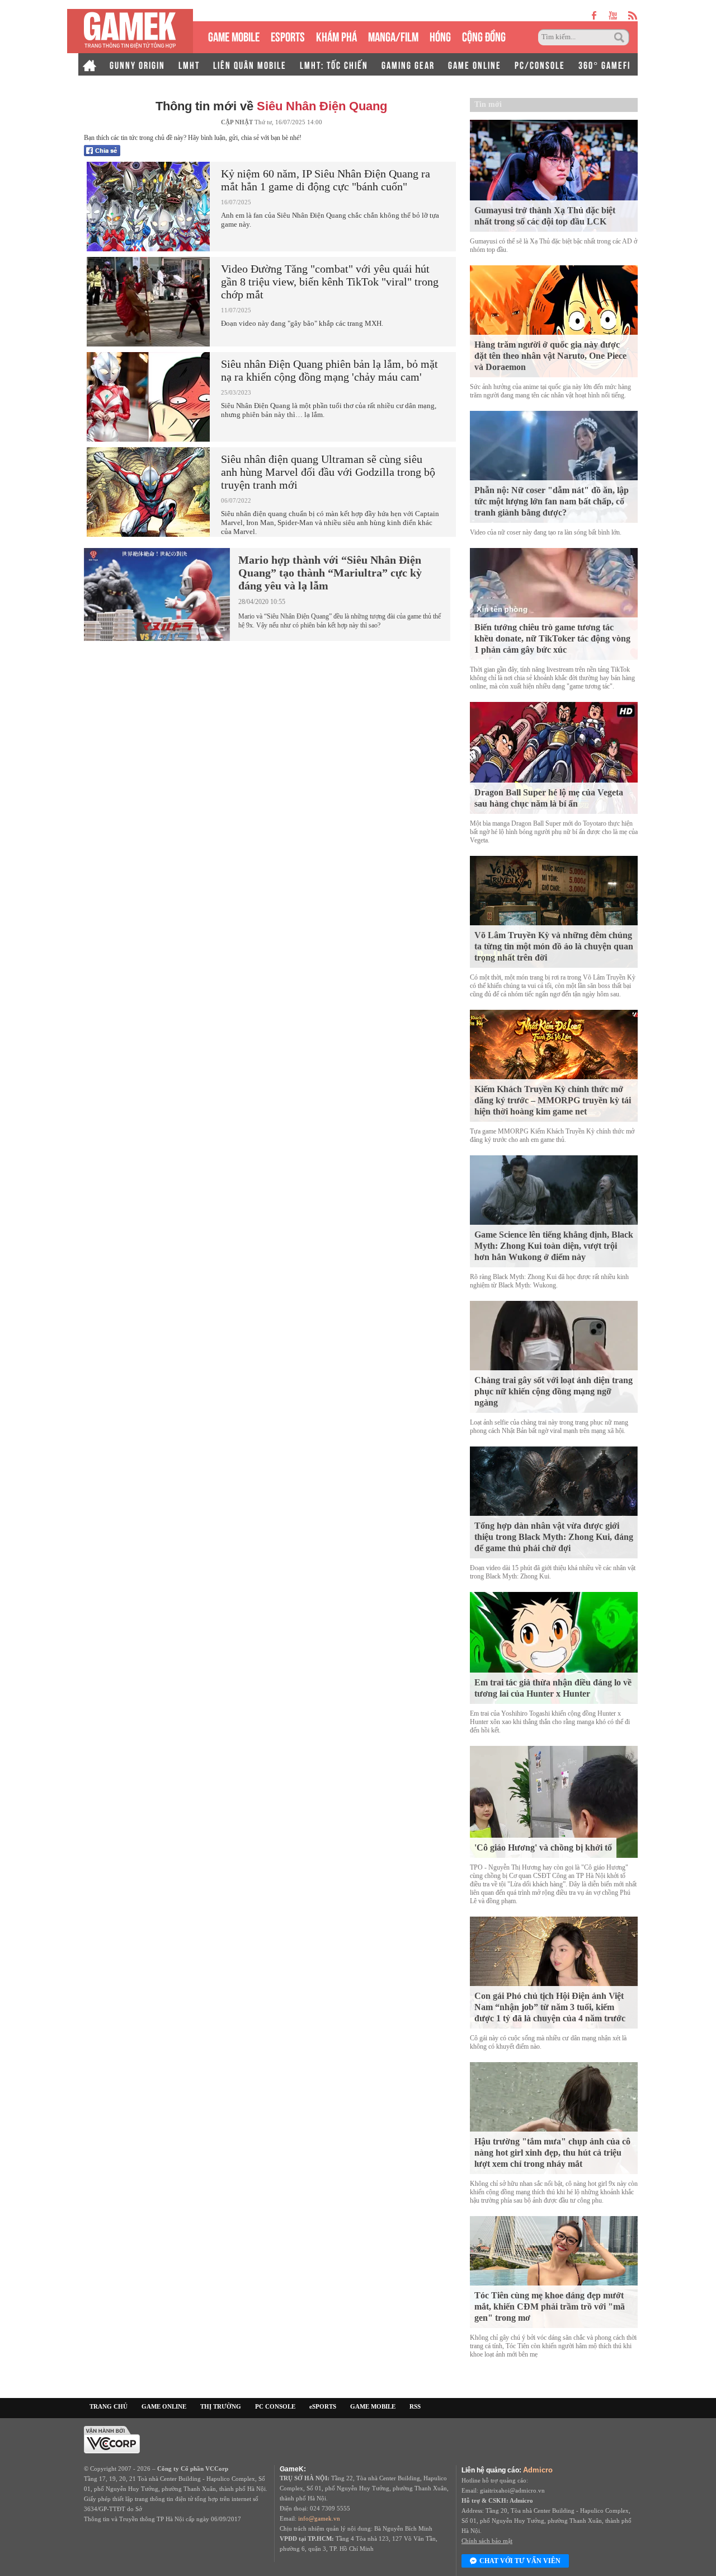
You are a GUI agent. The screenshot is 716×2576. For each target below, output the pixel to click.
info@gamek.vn (319, 2518)
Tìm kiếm (621, 38)
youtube (613, 15)
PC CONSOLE (275, 2406)
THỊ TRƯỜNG (221, 2406)
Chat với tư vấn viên (520, 2561)
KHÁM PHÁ (336, 36)
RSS (415, 2406)
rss (633, 15)
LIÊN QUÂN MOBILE (250, 64)
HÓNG (440, 36)
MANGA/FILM (393, 36)
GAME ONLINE (475, 64)
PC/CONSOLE (540, 64)
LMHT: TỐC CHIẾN (334, 64)
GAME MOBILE (234, 36)
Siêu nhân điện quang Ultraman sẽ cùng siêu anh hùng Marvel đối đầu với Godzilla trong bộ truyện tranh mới (328, 472)
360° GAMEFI (604, 64)
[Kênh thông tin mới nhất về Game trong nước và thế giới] (130, 31)
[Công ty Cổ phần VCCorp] (112, 2439)
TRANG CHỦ (109, 2406)
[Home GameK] (89, 64)
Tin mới (488, 104)
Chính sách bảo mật (487, 2541)
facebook (595, 15)
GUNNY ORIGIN (137, 64)
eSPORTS (288, 36)
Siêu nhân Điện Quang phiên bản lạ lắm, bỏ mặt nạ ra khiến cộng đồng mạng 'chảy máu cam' (329, 370)
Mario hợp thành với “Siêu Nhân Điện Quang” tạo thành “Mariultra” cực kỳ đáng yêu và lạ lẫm (330, 573)
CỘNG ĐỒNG (484, 36)
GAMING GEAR (408, 64)
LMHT (189, 64)
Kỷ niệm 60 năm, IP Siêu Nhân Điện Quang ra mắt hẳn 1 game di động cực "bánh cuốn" (326, 180)
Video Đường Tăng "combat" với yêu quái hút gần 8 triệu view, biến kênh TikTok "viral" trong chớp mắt (330, 282)
